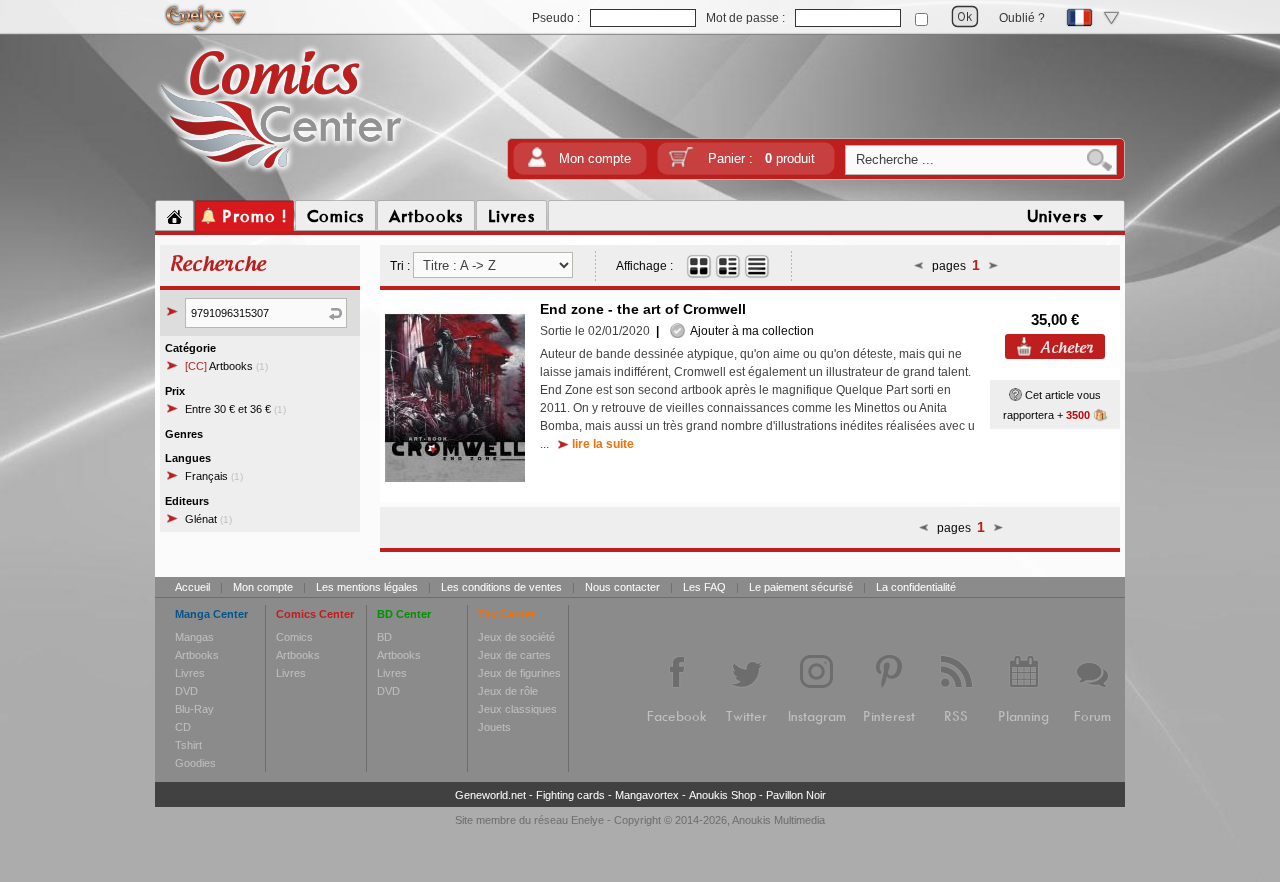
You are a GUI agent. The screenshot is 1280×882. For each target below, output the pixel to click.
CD (183, 727)
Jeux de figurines (519, 673)
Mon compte (595, 158)
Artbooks (226, 366)
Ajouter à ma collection (749, 331)
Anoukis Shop (722, 795)
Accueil (192, 587)
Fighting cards (570, 795)
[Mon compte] (537, 163)
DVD (186, 691)
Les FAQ (704, 587)
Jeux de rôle (508, 691)
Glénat (208, 519)
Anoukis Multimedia (778, 820)
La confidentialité (916, 587)
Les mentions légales (367, 587)
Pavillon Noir (796, 795)
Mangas (194, 637)
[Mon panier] (681, 163)
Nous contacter (622, 587)
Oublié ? (1022, 18)
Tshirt (188, 745)
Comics (294, 637)
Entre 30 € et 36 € (235, 409)
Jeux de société (516, 637)
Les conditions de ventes (501, 587)
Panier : (761, 158)
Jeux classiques (517, 709)
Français (214, 476)
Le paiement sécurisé (801, 587)
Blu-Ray (194, 709)
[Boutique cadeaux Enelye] (1015, 395)
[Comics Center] (281, 173)
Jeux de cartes (514, 655)
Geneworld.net (490, 795)
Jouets (494, 727)
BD (384, 637)
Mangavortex (647, 795)
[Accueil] (174, 216)
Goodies (195, 763)
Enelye (587, 820)
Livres (190, 673)
